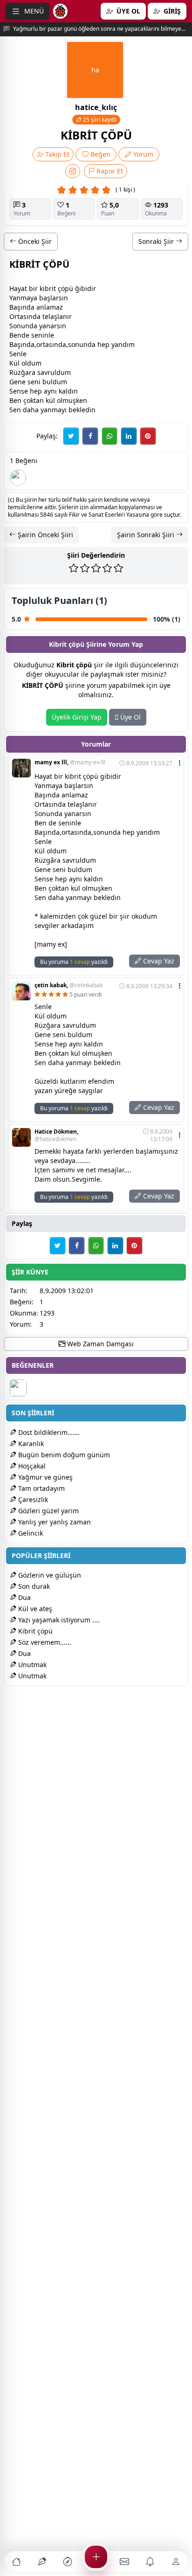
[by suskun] (18, 478)
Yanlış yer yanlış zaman (54, 1522)
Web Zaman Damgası (99, 1344)
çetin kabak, (69, 985)
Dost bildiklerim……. (48, 1432)
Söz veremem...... (44, 1642)
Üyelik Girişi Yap (77, 717)
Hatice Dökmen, (56, 1136)
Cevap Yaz (158, 961)
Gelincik (30, 1533)
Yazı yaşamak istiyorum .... (58, 1620)
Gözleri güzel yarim (48, 1511)
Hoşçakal (31, 1466)
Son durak (33, 1586)
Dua (24, 1597)
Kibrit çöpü (34, 1631)
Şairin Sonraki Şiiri (147, 535)
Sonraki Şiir (157, 241)
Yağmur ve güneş (45, 1477)
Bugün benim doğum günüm (63, 1455)
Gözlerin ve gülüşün (49, 1575)
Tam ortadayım (41, 1488)
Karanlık (30, 1444)
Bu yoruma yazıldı (74, 962)
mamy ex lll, (70, 762)
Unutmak (31, 1665)
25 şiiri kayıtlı (99, 120)
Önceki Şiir (34, 241)
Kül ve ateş (34, 1609)
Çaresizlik (32, 1499)
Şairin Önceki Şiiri (45, 535)
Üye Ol (130, 717)
